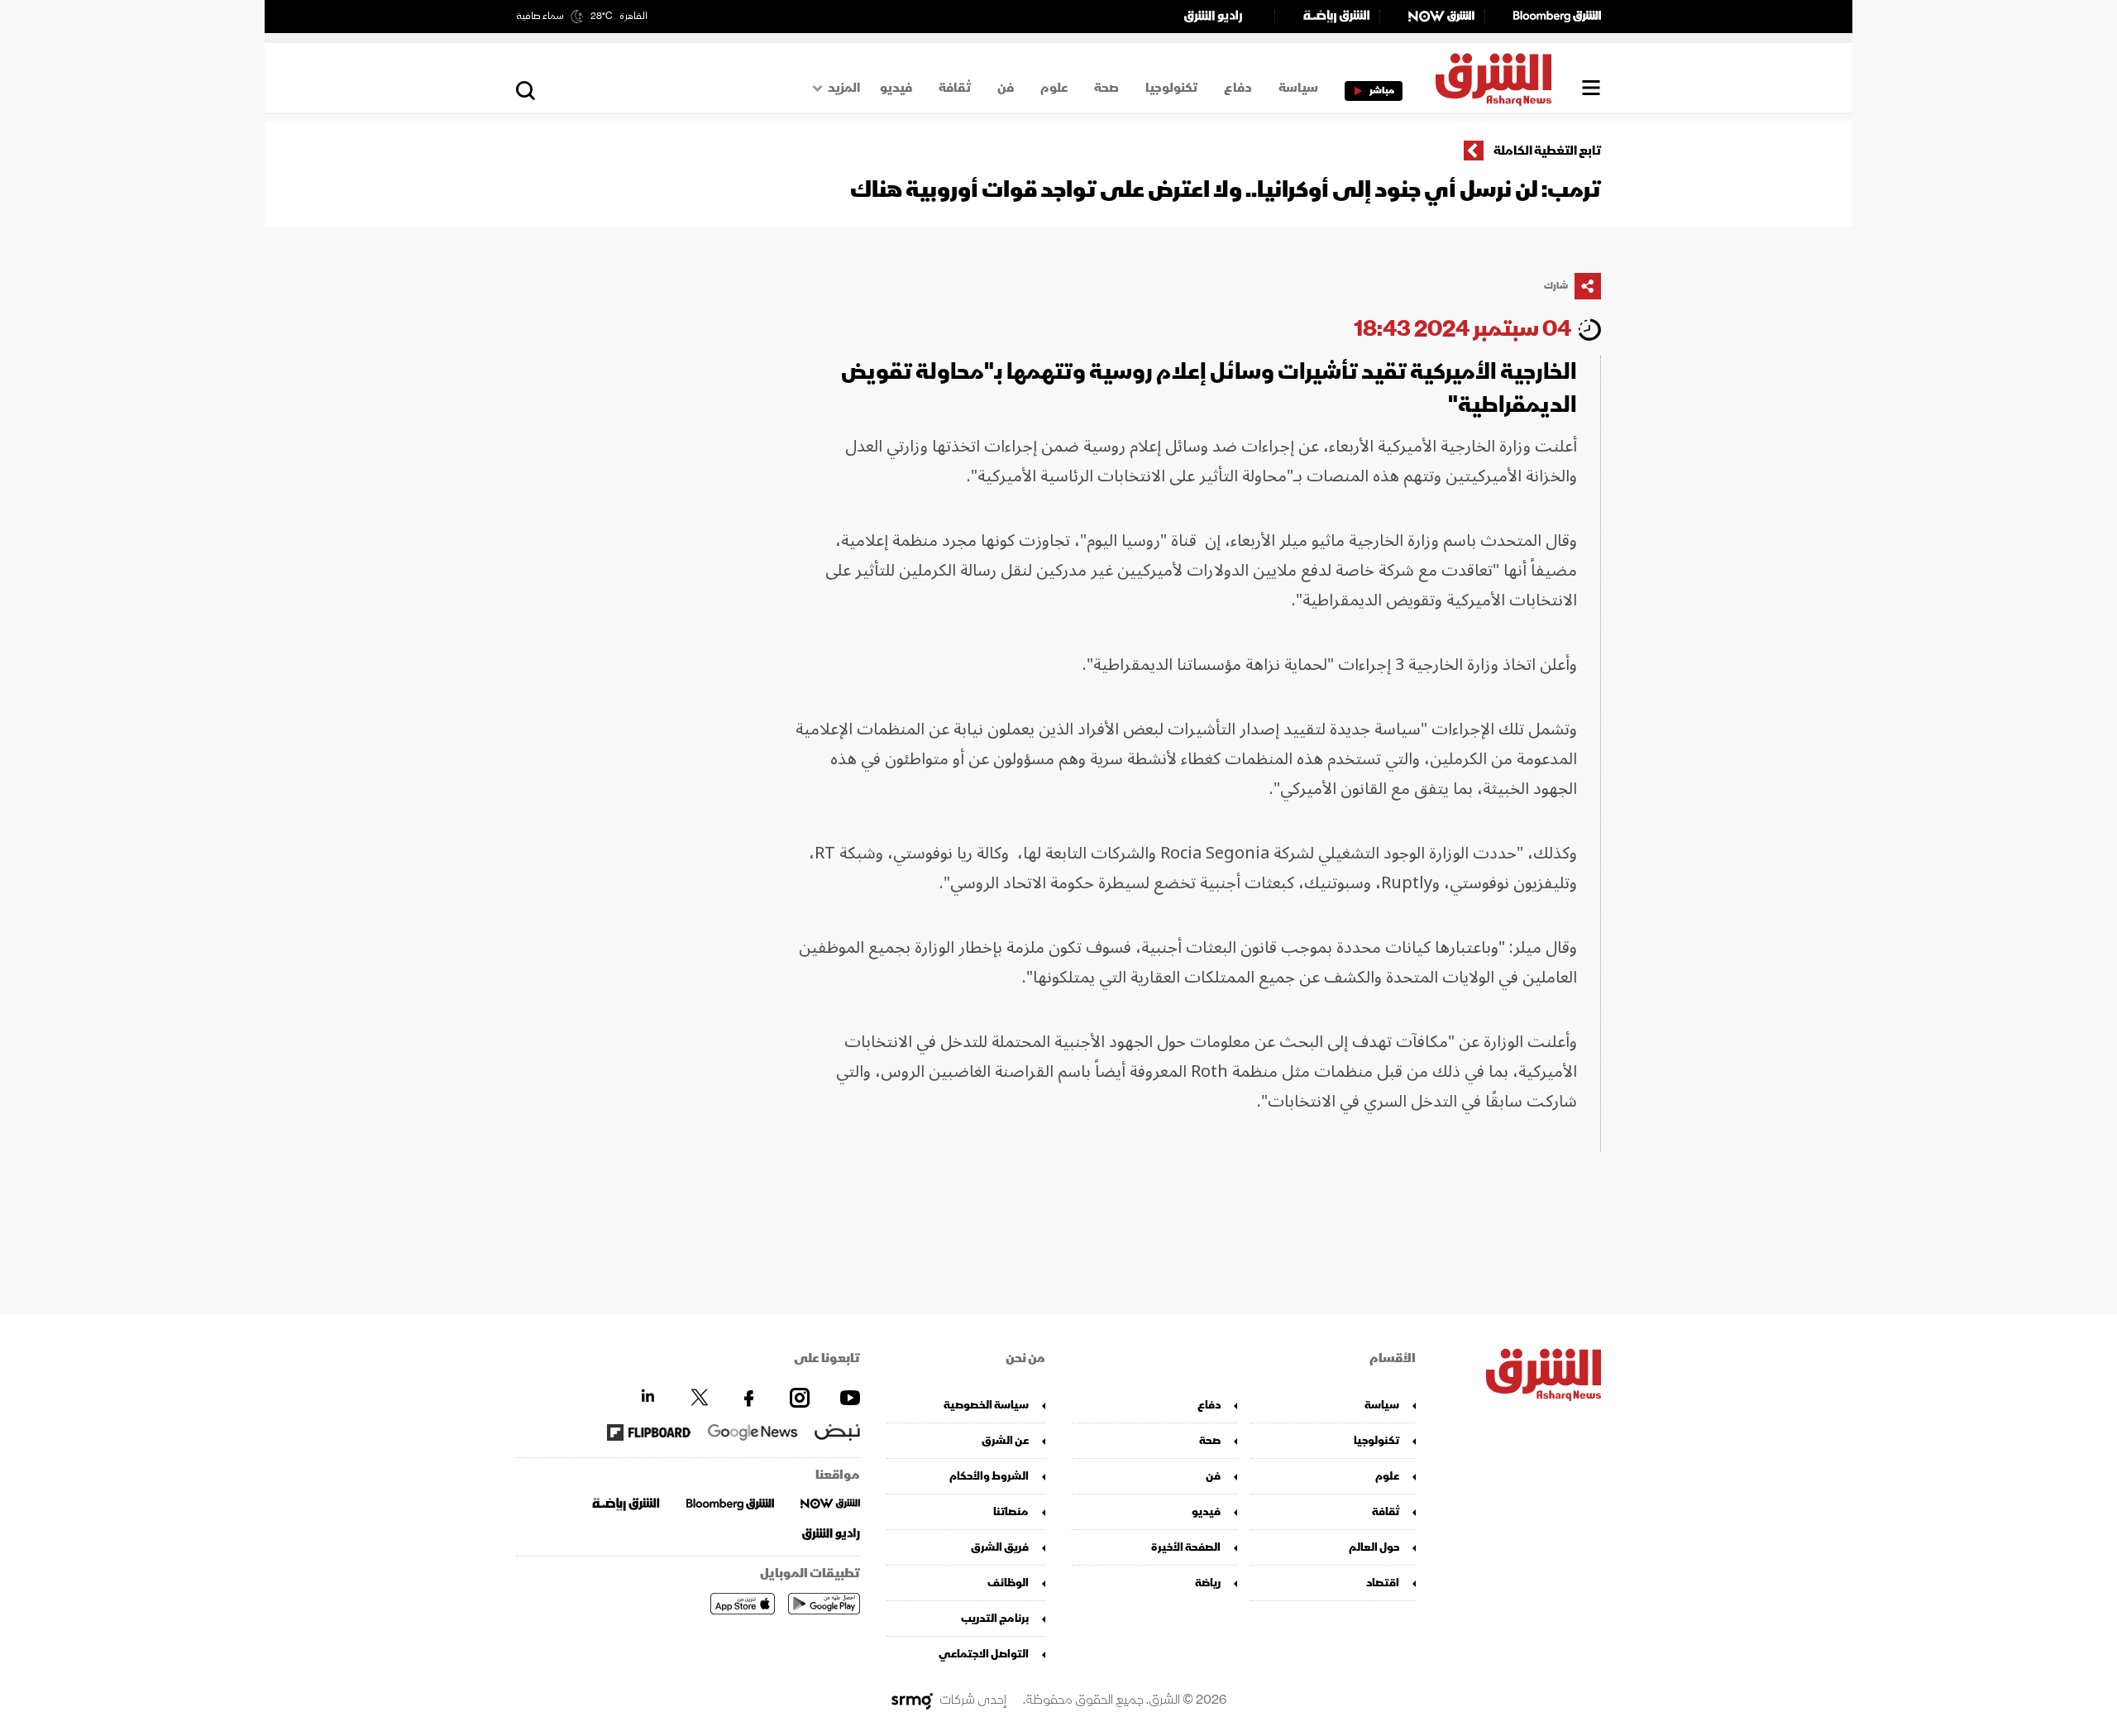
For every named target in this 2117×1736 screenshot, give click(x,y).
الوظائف (1008, 1583)
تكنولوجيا (1171, 88)
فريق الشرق (1000, 1547)
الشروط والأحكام (989, 1476)
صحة (1106, 88)
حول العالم (1374, 1547)
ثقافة (955, 88)
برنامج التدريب (995, 1618)
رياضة (1208, 1583)
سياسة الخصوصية (986, 1405)
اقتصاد (1383, 1583)
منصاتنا (1011, 1511)
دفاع (1238, 88)
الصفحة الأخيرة (1186, 1547)
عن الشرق (1005, 1440)
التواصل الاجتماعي (984, 1654)
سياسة (1298, 88)
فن (1006, 88)
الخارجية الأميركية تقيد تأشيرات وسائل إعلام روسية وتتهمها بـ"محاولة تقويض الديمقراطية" (1209, 388)
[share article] (1588, 286)
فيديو (896, 88)
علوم (1054, 88)
